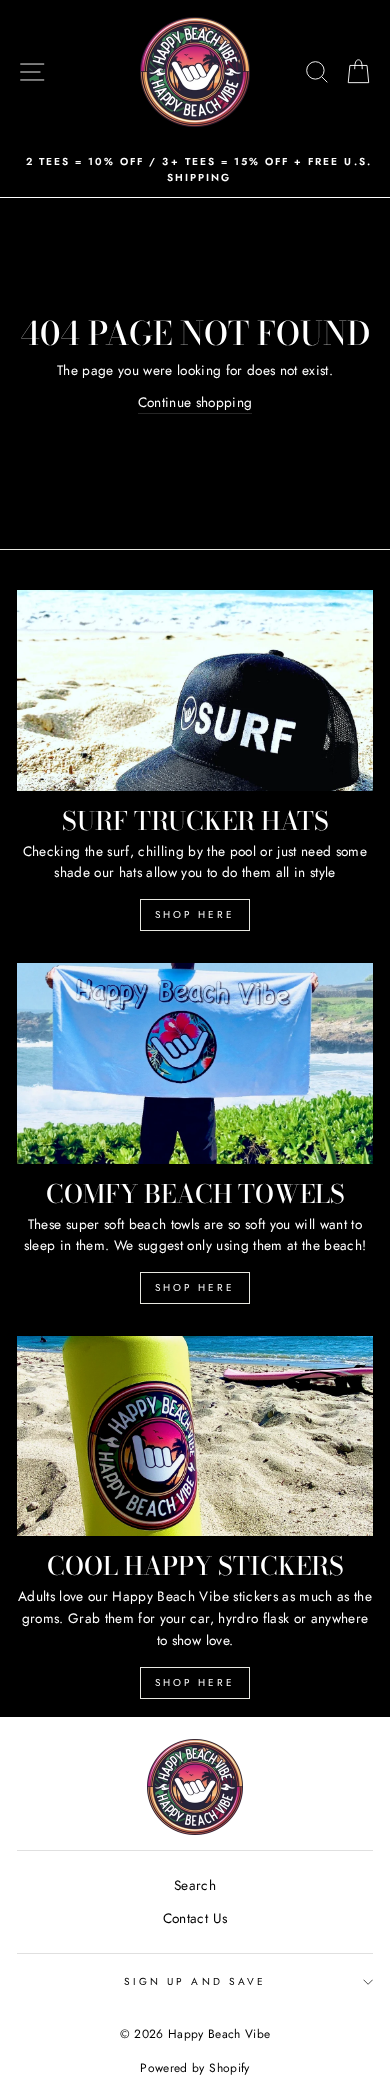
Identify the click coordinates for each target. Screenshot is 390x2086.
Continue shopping (195, 402)
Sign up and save (195, 1981)
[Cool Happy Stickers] (195, 1436)
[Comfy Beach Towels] (195, 1063)
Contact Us (195, 1918)
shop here (195, 1287)
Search (195, 1885)
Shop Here (195, 914)
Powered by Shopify (194, 2068)
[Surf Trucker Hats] (195, 690)
